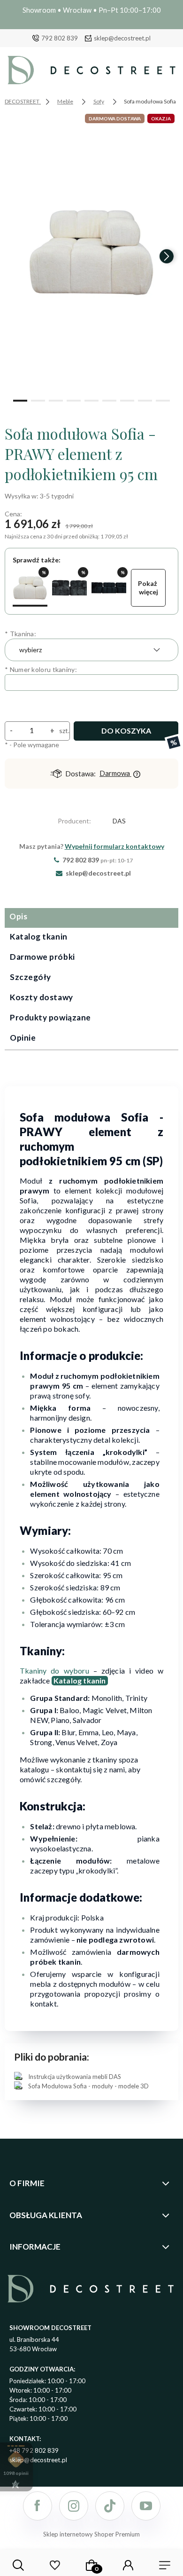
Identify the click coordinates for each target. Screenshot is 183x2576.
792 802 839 (60, 38)
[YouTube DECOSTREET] (146, 2506)
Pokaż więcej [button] (148, 588)
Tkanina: (20, 634)
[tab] (91, 918)
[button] (20, 400)
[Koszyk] (91, 2565)
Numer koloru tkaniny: (41, 669)
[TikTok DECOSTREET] (110, 2506)
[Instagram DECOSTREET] (74, 2506)
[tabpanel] (91, 1587)
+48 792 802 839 (34, 2450)
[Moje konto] (128, 2565)
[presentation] (16, 256)
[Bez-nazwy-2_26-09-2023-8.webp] (91, 252)
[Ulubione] (55, 2565)
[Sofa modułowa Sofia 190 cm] (69, 588)
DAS (119, 821)
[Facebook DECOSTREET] (38, 2506)
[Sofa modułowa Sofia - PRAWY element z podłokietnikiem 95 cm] (30, 588)
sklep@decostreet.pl (122, 38)
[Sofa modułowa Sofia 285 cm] (109, 588)
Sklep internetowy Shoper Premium (91, 2534)
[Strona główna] (91, 72)
